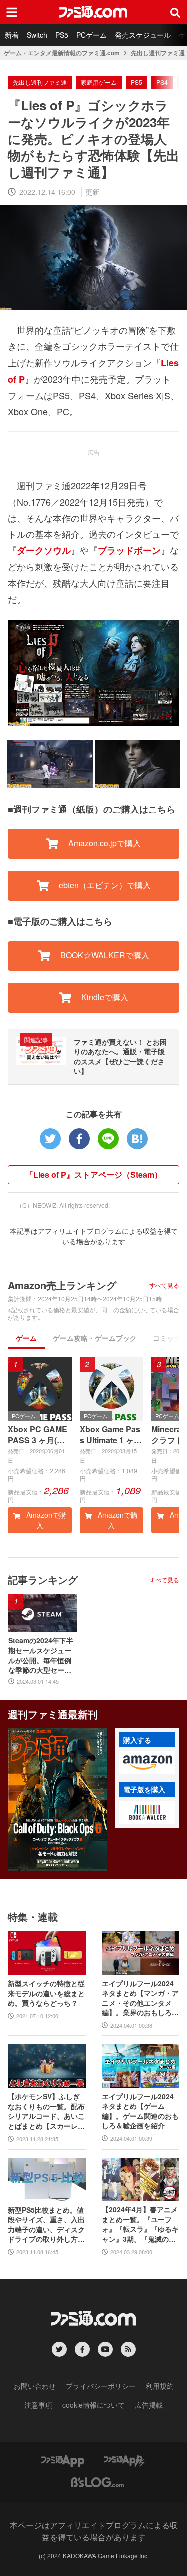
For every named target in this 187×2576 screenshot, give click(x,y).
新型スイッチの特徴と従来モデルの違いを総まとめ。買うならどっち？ (46, 1993)
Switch (37, 35)
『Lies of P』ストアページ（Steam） (94, 1174)
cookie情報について (93, 2405)
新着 (12, 35)
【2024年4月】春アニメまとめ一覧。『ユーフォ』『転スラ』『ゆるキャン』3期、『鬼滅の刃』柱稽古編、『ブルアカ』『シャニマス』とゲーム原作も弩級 (140, 2224)
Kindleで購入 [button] (104, 997)
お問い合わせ (35, 2386)
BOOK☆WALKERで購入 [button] (104, 955)
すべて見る (164, 1285)
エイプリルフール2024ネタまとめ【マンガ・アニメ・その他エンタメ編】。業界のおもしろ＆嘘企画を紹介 (140, 1998)
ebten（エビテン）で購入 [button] (104, 885)
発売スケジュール (143, 35)
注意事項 (38, 2405)
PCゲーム (92, 35)
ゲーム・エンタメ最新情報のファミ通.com (62, 53)
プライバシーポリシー (101, 2386)
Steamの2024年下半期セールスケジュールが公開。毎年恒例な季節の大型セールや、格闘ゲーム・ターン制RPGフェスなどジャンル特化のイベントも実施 (41, 1655)
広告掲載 (149, 2405)
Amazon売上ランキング (62, 1285)
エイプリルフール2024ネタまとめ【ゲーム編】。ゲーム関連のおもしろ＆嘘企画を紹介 (140, 2111)
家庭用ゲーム (99, 82)
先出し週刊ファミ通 (158, 53)
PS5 (62, 35)
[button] (147, 1763)
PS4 (162, 82)
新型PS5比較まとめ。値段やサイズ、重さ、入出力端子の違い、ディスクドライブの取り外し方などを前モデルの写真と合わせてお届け (46, 2225)
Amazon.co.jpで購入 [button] (103, 843)
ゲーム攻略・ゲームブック (95, 1338)
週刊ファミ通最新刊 (53, 1714)
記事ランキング (43, 1579)
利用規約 (160, 2386)
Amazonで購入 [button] (45, 1520)
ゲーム (26, 1338)
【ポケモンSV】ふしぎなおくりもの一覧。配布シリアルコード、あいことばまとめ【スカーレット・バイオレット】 (46, 2111)
